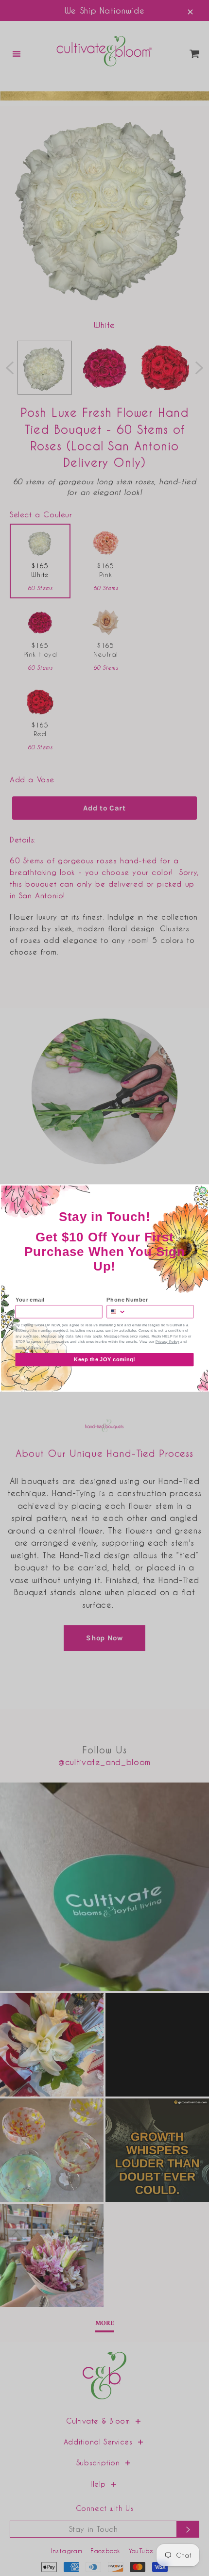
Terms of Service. (30, 1347)
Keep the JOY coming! (104, 1359)
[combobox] (116, 1312)
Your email (30, 1300)
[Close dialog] (203, 1190)
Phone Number (127, 1300)
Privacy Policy (167, 1342)
